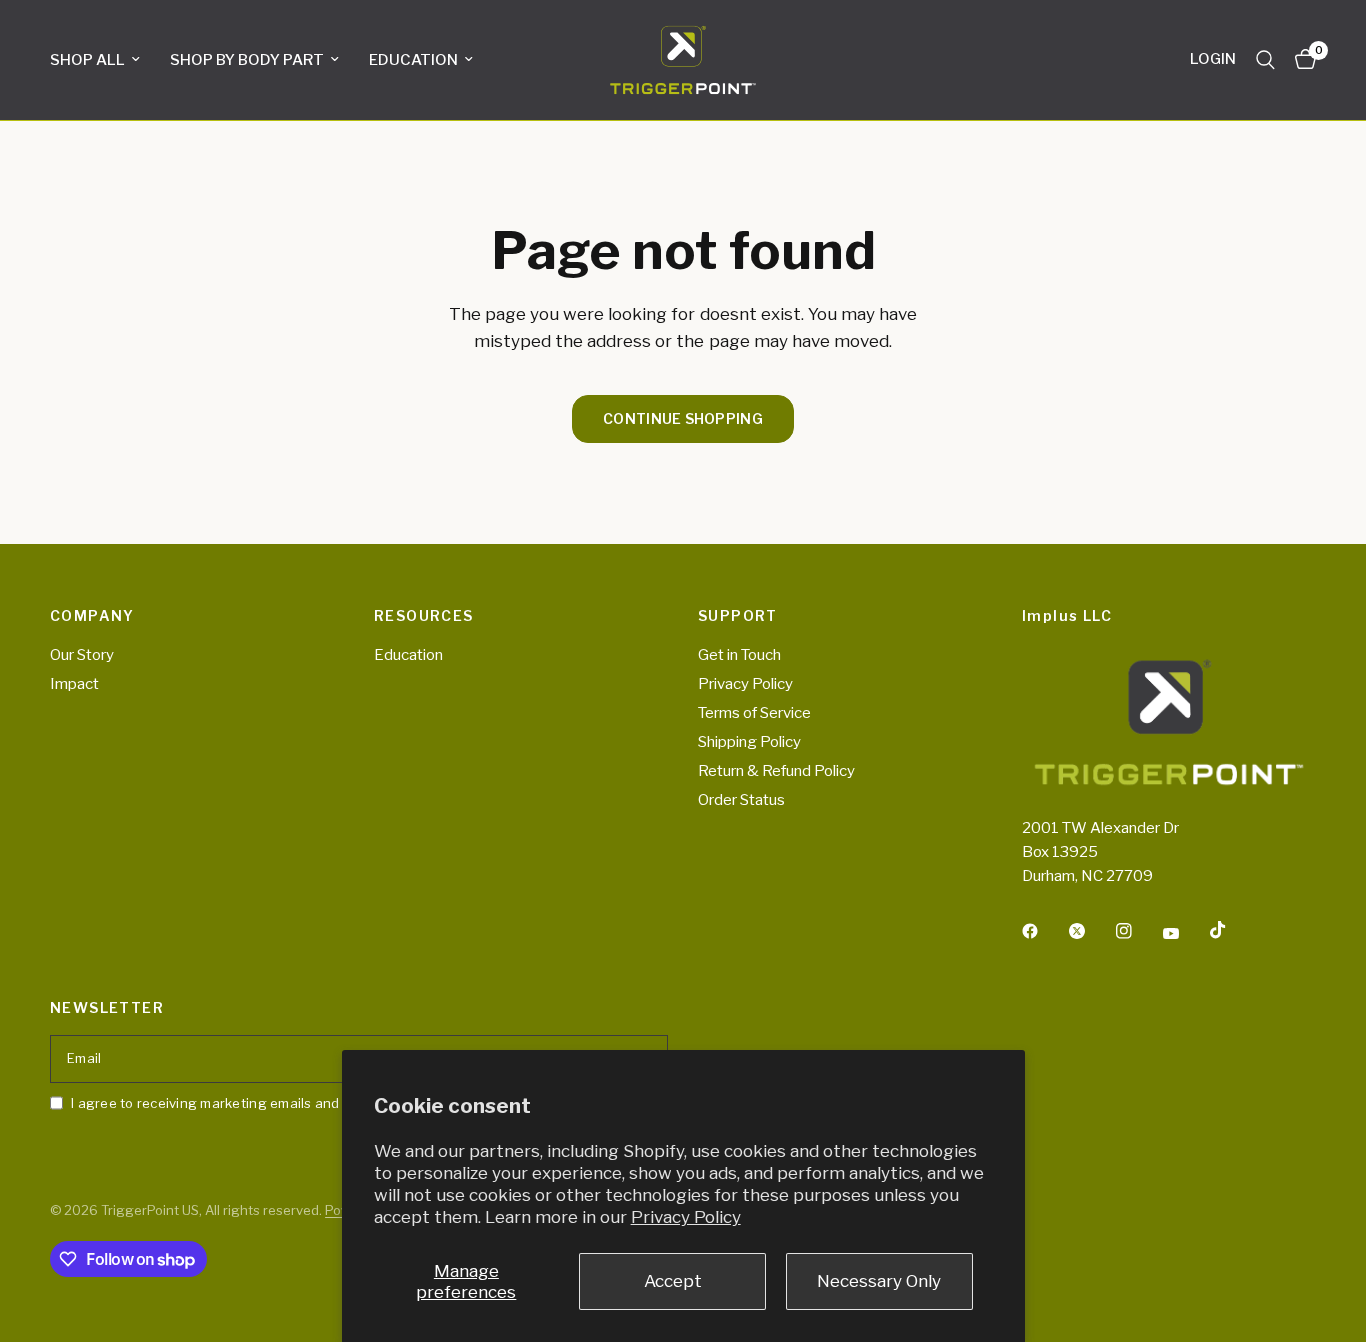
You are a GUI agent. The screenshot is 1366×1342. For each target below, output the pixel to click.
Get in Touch (739, 655)
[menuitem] (102, 60)
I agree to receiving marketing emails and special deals (249, 1103)
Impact (74, 684)
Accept (673, 1281)
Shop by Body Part (247, 60)
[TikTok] (1232, 930)
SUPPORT (738, 616)
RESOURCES (424, 616)
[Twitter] (1091, 931)
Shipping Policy (749, 742)
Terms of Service (754, 713)
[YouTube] (1185, 934)
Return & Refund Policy (776, 771)
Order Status (741, 800)
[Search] (1265, 60)
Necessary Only (879, 1281)
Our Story (82, 655)
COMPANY (92, 616)
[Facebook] (1044, 931)
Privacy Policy (686, 1217)
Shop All (87, 60)
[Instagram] (1138, 931)
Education (413, 60)
